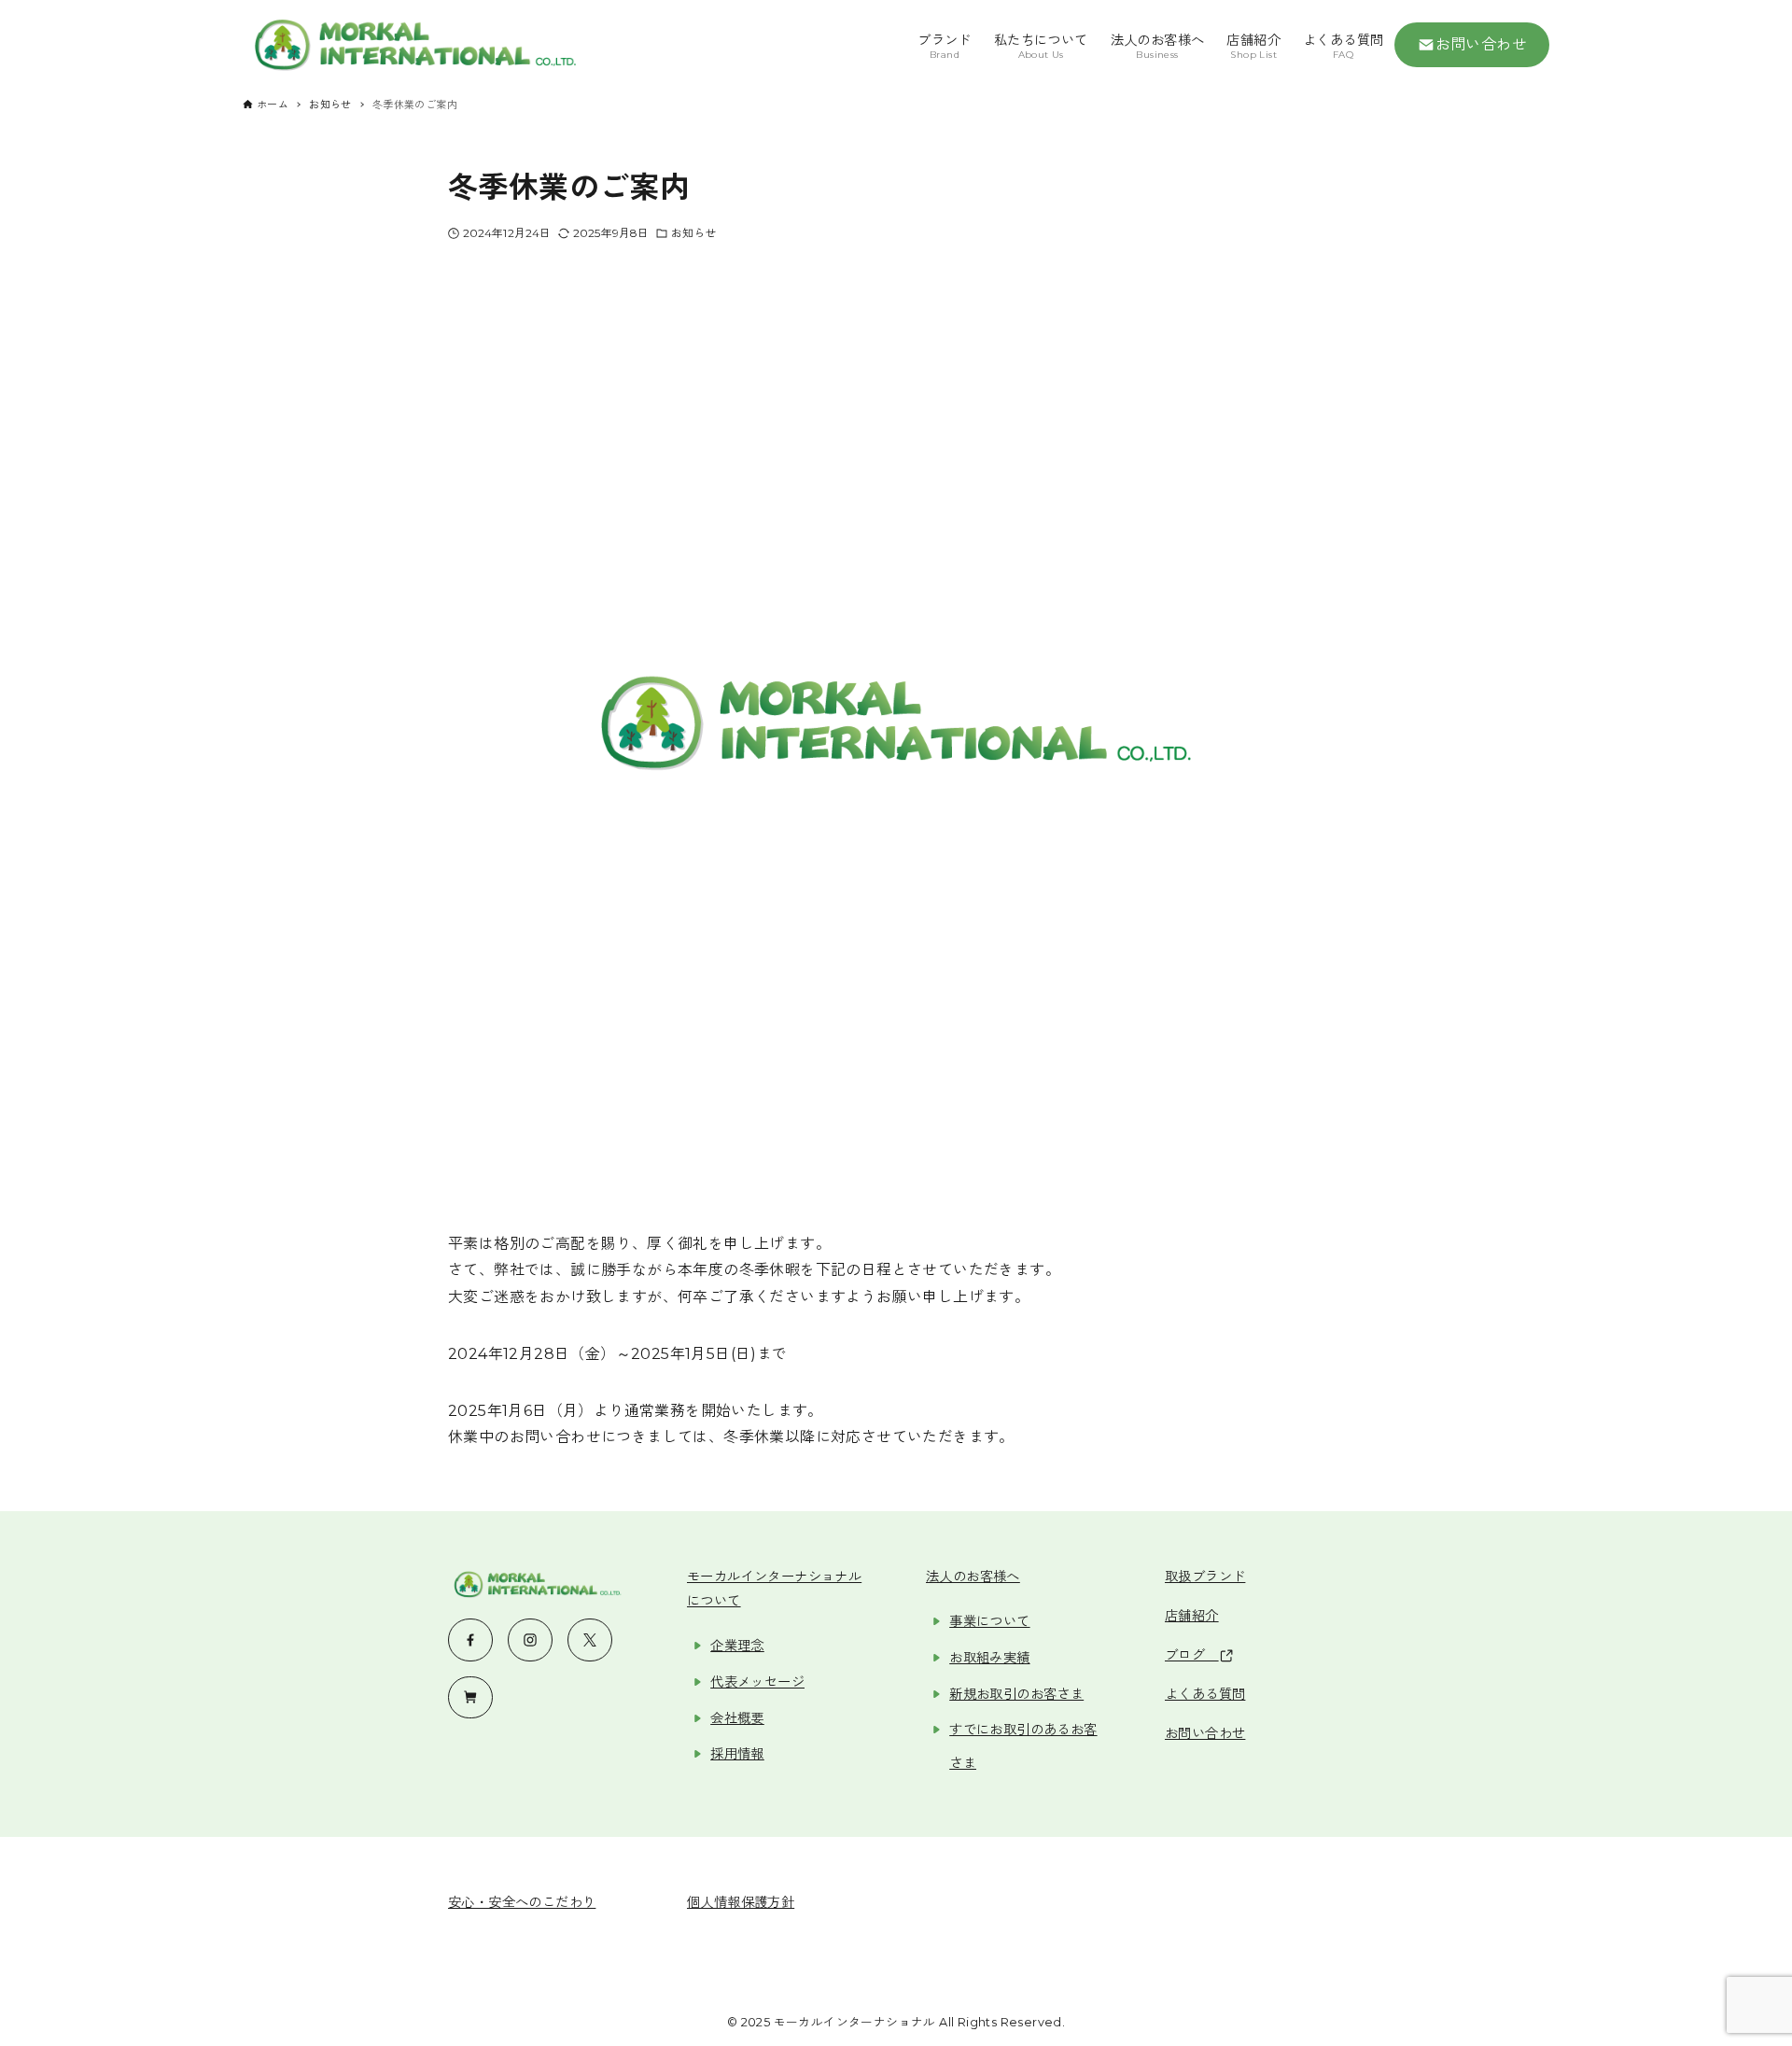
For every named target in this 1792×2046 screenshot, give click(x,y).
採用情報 (737, 1754)
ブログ (1192, 1655)
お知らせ (693, 233)
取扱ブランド (1205, 1577)
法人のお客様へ (973, 1577)
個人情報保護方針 (741, 1902)
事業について (989, 1621)
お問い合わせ (1481, 44)
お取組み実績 (989, 1658)
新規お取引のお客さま (1016, 1694)
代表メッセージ (757, 1682)
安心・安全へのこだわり (522, 1902)
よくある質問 (1205, 1694)
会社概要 (737, 1718)
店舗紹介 (1192, 1616)
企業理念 (737, 1646)
